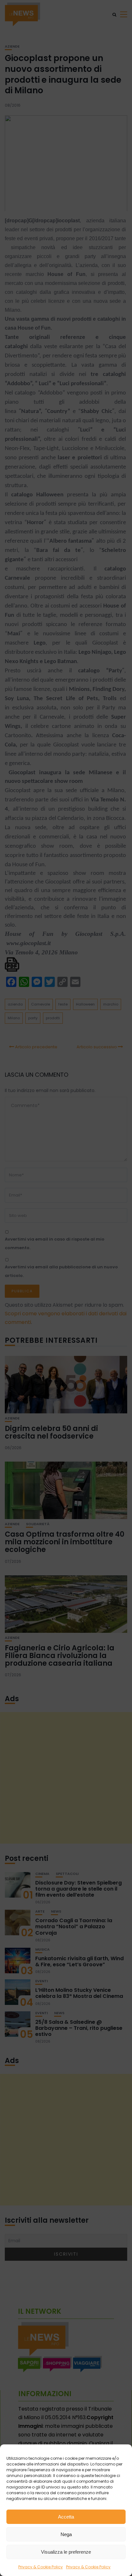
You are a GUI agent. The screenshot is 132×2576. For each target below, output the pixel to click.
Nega (66, 2534)
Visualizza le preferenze (66, 2552)
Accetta (66, 2517)
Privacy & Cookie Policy (41, 2567)
